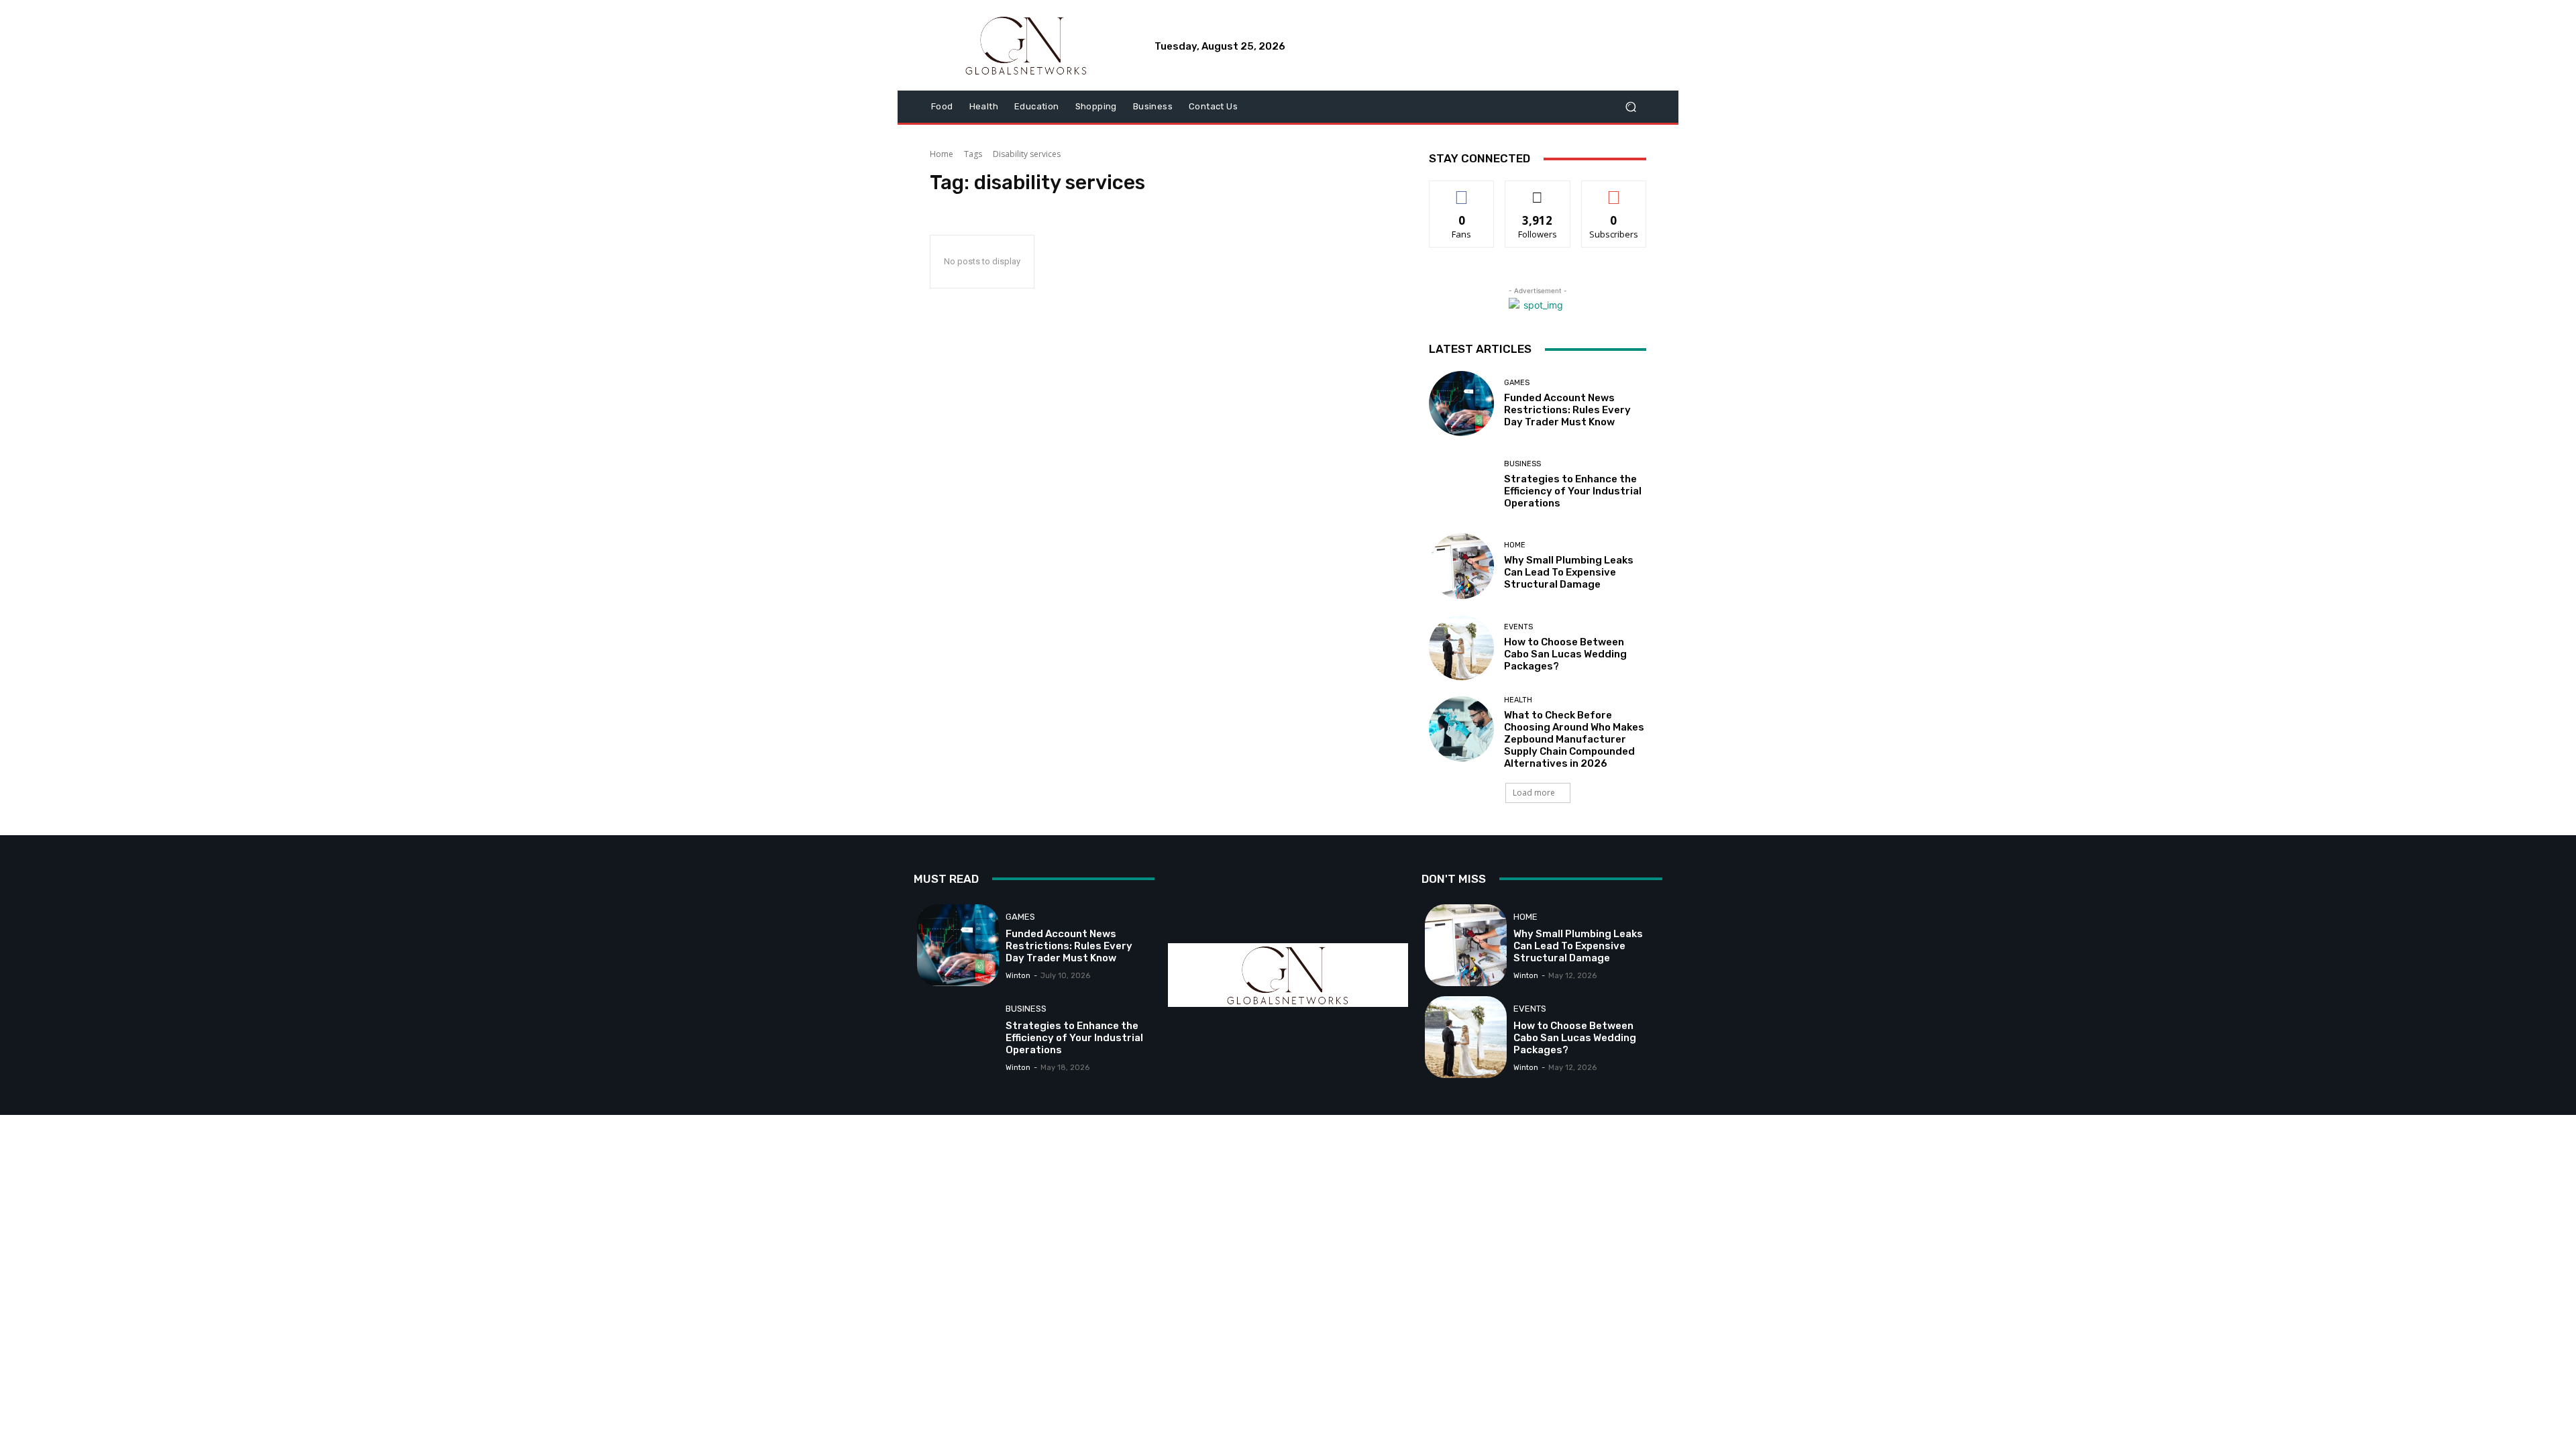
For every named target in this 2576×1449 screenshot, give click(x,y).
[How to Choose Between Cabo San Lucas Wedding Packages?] (1461, 648)
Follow (1538, 191)
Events (1518, 627)
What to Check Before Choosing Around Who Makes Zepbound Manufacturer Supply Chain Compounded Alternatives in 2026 (1574, 739)
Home (942, 154)
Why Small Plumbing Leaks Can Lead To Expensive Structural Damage (1569, 572)
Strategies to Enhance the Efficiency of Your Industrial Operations (1573, 491)
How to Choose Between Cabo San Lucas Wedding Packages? (1565, 654)
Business (1522, 464)
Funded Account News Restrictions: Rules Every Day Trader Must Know (1567, 410)
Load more (1534, 793)
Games (1517, 383)
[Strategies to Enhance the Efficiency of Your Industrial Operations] (1461, 485)
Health (1518, 700)
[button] (1630, 107)
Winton (1018, 976)
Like (1462, 191)
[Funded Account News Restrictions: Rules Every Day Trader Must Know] (1461, 404)
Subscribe (1614, 191)
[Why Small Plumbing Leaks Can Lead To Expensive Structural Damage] (1461, 566)
